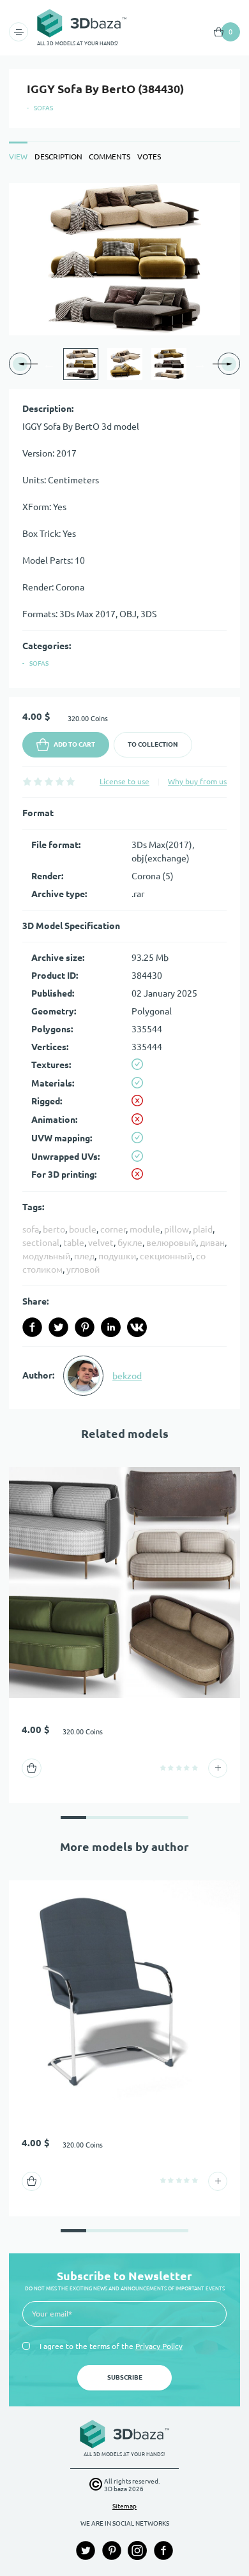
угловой (83, 1270)
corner (113, 1229)
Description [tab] (58, 157)
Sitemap (124, 2506)
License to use (124, 781)
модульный (46, 1256)
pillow (177, 1229)
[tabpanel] (124, 796)
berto (54, 1229)
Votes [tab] (149, 157)
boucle (83, 1229)
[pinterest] (85, 1327)
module (145, 1229)
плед (84, 1256)
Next (200, 364)
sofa (31, 1229)
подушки (117, 1256)
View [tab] (18, 157)
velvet (101, 1243)
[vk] (137, 1327)
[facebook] (32, 1327)
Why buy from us (197, 781)
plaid (203, 1229)
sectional (41, 1243)
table (74, 1243)
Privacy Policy (159, 2346)
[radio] (27, 781)
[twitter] (58, 1327)
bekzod (127, 1376)
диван (212, 1243)
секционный (166, 1256)
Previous (49, 364)
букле (130, 1243)
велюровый (171, 1243)
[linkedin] (111, 1327)
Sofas (43, 108)
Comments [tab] (109, 157)
